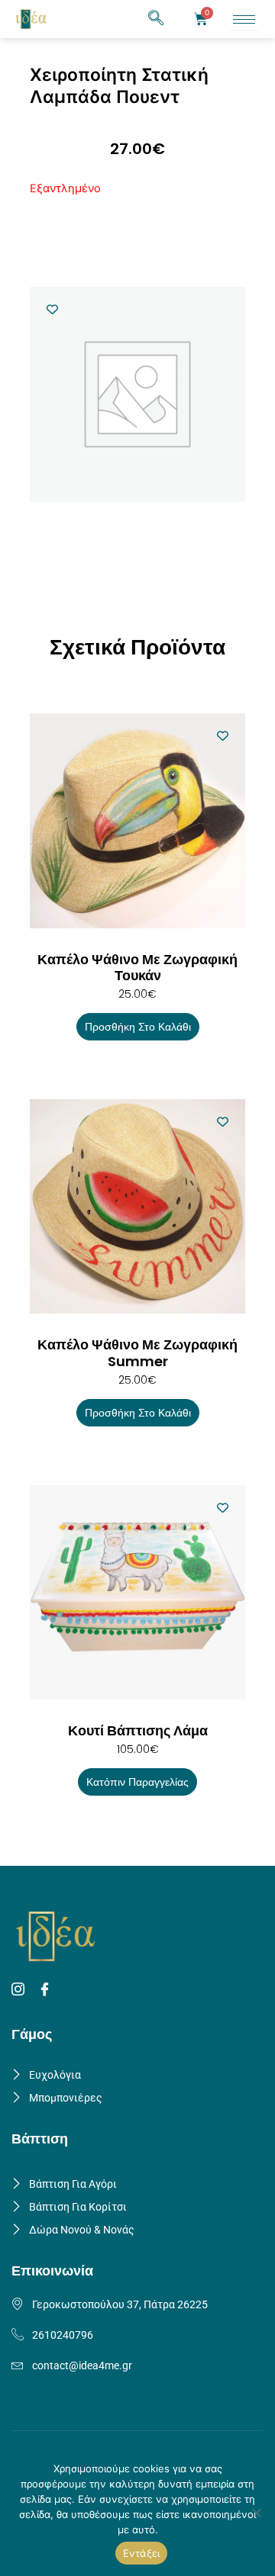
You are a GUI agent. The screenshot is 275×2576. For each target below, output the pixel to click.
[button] (156, 19)
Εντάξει (142, 2553)
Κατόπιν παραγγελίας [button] (137, 1782)
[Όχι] (256, 2513)
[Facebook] (47, 1990)
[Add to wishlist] (52, 309)
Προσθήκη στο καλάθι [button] (138, 1027)
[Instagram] (20, 1990)
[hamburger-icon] (244, 19)
